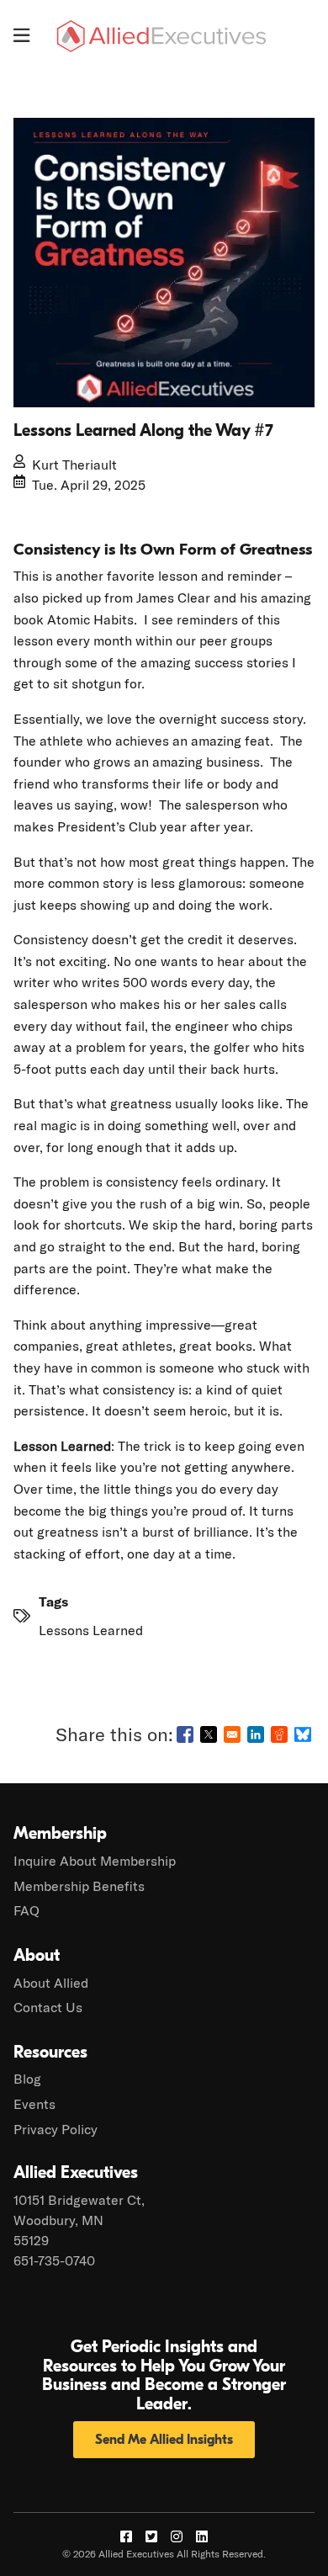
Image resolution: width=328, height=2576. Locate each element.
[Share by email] (232, 1734)
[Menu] (21, 35)
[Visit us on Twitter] (151, 2536)
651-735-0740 (54, 2260)
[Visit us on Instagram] (177, 2536)
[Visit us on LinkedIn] (202, 2536)
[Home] (161, 36)
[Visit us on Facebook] (126, 2536)
